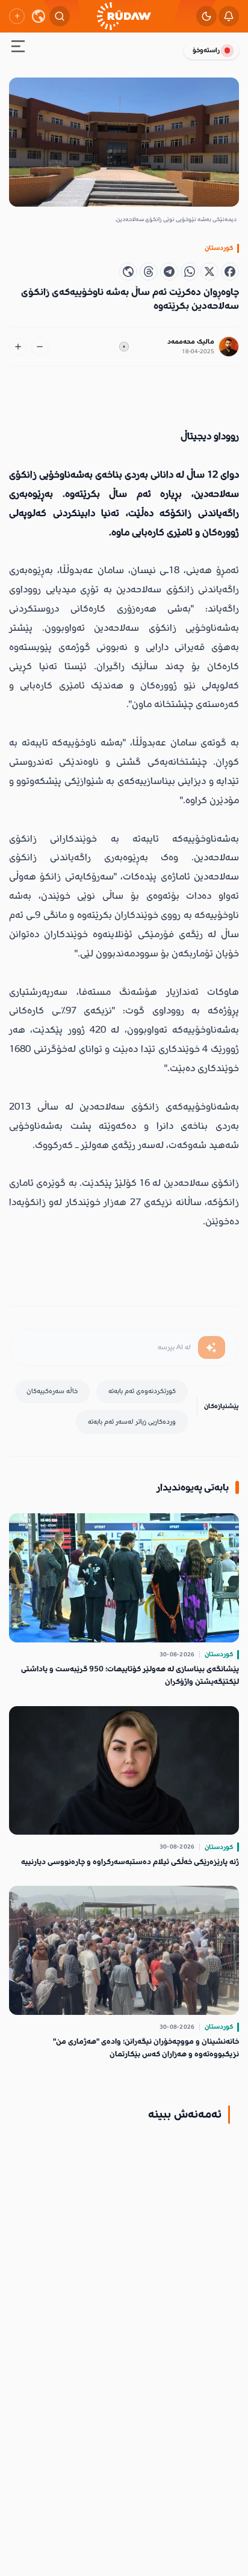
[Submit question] (212, 1347)
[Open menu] (18, 48)
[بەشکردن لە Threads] (149, 272)
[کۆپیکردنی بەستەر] (128, 272)
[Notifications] (229, 16)
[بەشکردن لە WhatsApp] (190, 272)
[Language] (39, 16)
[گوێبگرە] (124, 347)
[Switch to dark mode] (206, 16)
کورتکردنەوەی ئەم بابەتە (142, 1391)
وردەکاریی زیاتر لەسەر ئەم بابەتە (132, 1422)
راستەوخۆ (206, 50)
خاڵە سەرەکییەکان (52, 1391)
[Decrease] (40, 347)
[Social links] (17, 16)
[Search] (60, 16)
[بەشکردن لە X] (209, 272)
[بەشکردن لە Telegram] (169, 272)
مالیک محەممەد (191, 342)
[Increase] (18, 347)
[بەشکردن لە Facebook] (230, 272)
